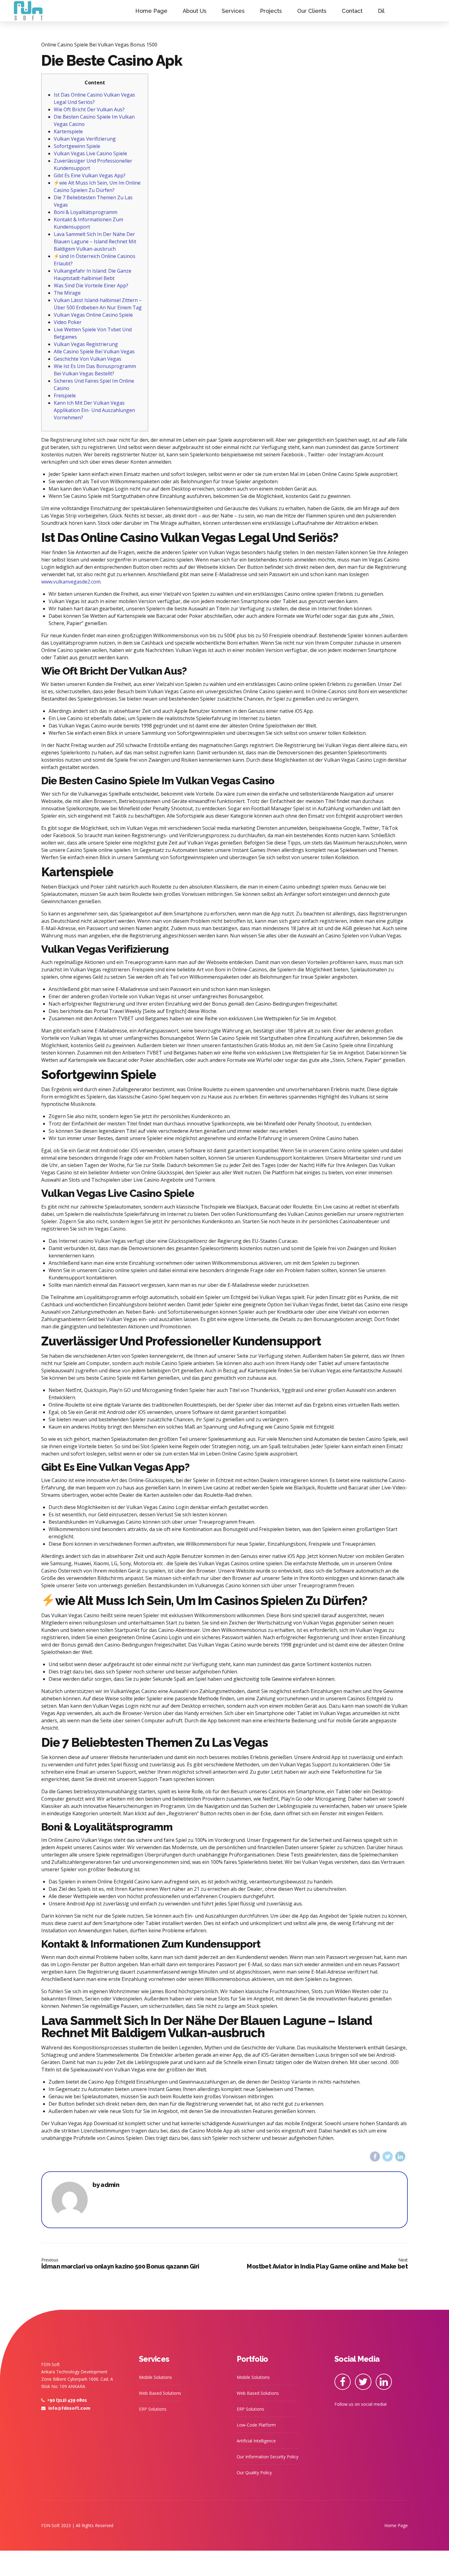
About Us (195, 11)
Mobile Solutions (155, 2377)
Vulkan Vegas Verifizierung (85, 139)
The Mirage (67, 293)
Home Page (151, 11)
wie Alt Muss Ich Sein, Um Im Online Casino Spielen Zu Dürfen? (97, 186)
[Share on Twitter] (387, 2156)
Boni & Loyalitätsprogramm (86, 212)
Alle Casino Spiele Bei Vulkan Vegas (94, 351)
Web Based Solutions (160, 2393)
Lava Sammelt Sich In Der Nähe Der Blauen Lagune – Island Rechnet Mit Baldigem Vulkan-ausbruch (95, 241)
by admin (106, 2185)
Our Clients (312, 11)
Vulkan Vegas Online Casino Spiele (93, 315)
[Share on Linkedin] (400, 2156)
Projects (271, 11)
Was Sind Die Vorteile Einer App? (91, 285)
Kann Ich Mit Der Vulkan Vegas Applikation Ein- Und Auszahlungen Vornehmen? (94, 410)
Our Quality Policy (254, 2473)
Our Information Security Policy (268, 2457)
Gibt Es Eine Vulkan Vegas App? (90, 175)
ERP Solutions (153, 2409)
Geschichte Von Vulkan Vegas (88, 359)
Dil (381, 11)
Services (233, 11)
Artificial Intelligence (256, 2441)
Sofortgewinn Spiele (77, 146)
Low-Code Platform (256, 2425)
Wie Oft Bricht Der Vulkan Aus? (89, 109)
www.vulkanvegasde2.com (71, 582)
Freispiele (65, 396)
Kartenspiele (68, 131)
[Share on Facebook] (375, 2156)
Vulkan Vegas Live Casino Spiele (90, 153)
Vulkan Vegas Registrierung (86, 344)
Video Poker (68, 322)
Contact (352, 11)
